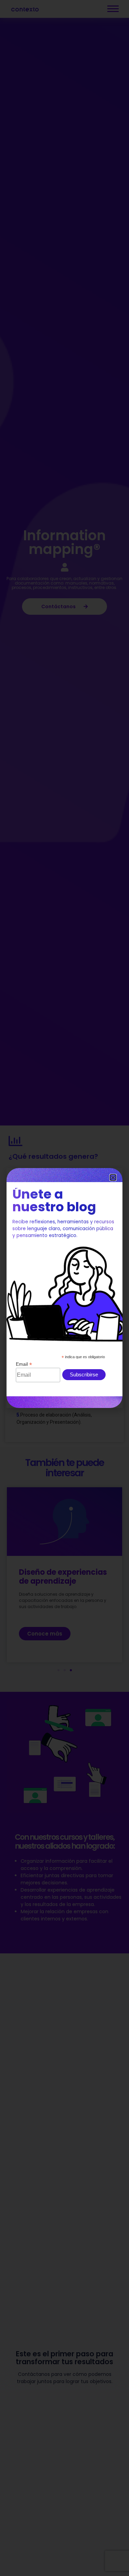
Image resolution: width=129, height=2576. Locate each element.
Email (24, 1364)
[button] (113, 1177)
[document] (64, 1288)
